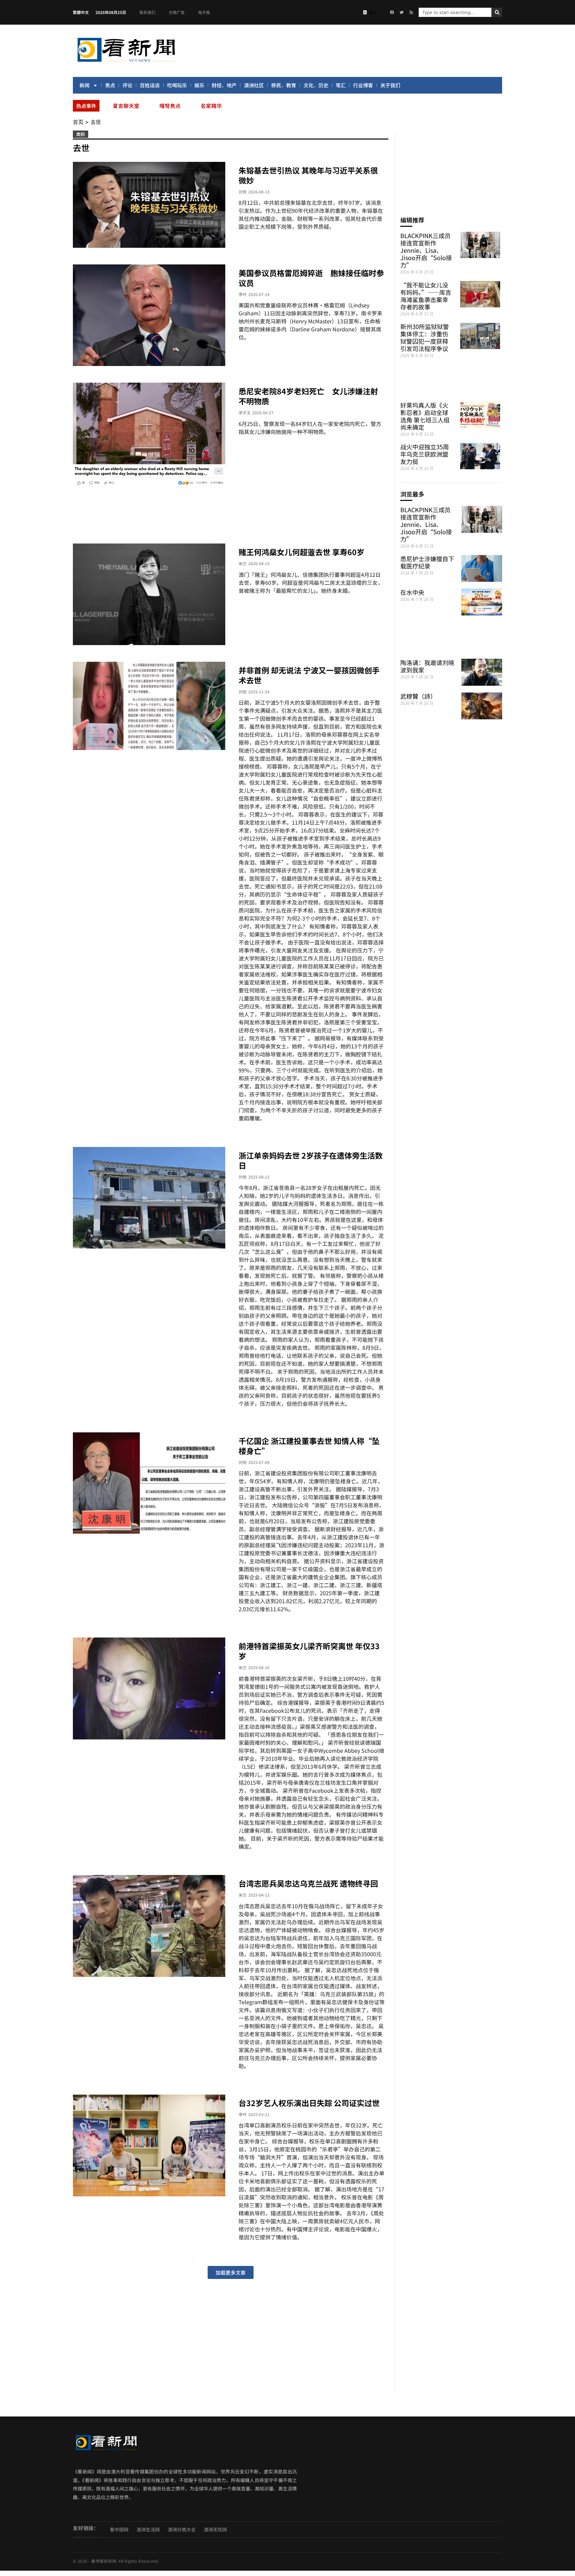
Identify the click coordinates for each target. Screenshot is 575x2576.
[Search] (497, 12)
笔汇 (341, 85)
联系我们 (147, 12)
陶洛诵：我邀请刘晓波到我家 (427, 666)
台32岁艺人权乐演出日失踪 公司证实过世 (309, 2103)
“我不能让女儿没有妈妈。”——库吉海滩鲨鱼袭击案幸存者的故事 (426, 296)
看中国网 (119, 2529)
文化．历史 (316, 85)
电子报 (204, 12)
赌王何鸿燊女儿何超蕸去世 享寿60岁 (301, 552)
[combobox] (455, 12)
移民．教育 (284, 85)
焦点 (110, 85)
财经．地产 (224, 85)
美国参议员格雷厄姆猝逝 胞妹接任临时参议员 (311, 278)
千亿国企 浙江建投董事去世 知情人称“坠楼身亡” (309, 1446)
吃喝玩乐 (177, 85)
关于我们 (390, 85)
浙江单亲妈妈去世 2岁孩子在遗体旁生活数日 (311, 1160)
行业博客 (363, 85)
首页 (78, 122)
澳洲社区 (254, 85)
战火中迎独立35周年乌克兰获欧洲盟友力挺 (425, 454)
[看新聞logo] (126, 63)
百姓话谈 (150, 85)
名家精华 (211, 106)
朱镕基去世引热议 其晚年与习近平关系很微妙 (308, 175)
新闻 (85, 85)
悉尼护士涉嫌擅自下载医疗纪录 (427, 562)
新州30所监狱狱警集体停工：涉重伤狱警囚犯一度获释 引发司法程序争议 (425, 337)
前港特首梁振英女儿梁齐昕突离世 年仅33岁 (309, 1651)
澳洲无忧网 (215, 2529)
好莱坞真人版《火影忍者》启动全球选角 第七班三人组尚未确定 (425, 416)
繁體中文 (81, 12)
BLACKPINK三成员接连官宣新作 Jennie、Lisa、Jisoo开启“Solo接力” (426, 250)
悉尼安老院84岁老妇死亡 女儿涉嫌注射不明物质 (308, 396)
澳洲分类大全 (182, 2529)
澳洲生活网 (148, 2529)
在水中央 (412, 592)
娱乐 (199, 85)
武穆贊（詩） (418, 696)
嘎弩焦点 (170, 106)
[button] (231, 2272)
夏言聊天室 (126, 106)
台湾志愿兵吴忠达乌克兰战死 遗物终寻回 (308, 1883)
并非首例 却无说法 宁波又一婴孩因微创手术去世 (309, 675)
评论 (127, 85)
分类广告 (177, 12)
